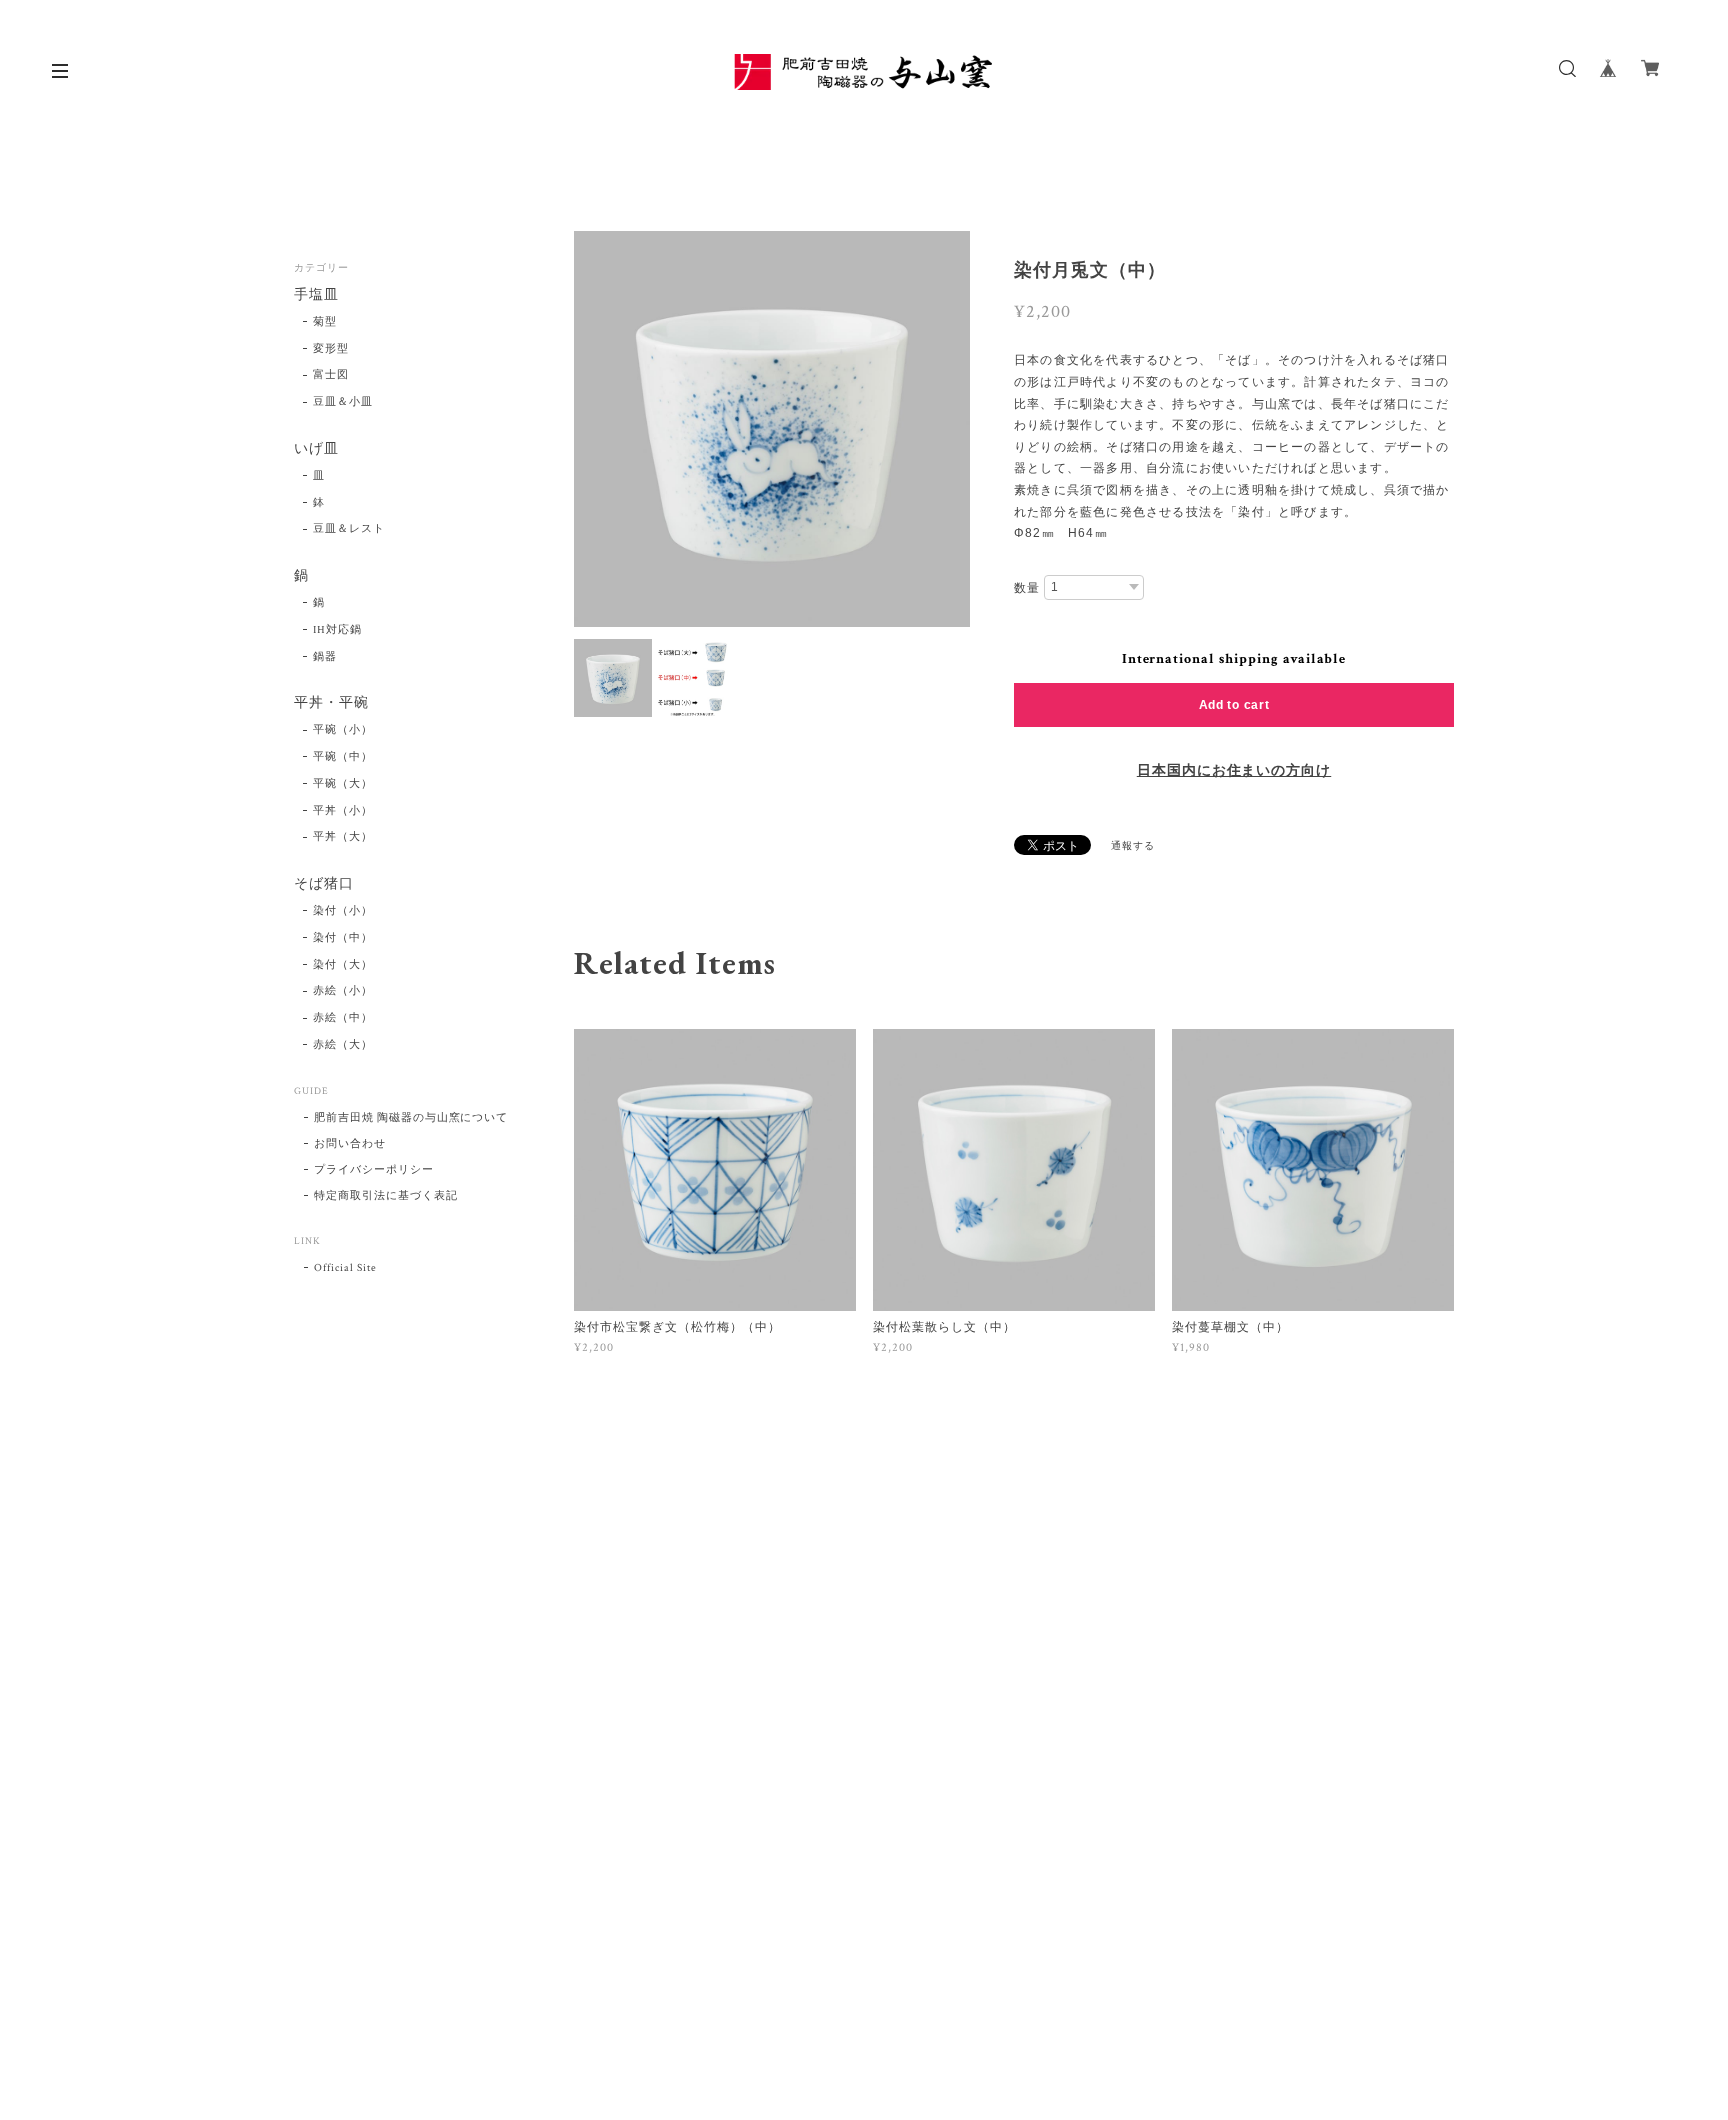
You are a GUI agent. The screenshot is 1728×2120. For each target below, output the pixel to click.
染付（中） (343, 938)
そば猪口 (324, 884)
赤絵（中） (343, 1018)
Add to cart (1234, 705)
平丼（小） (343, 811)
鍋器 (325, 657)
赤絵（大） (343, 1045)
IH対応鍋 (337, 630)
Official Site (345, 1268)
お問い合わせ (350, 1144)
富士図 (331, 375)
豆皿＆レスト (349, 529)
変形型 (331, 349)
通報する (1133, 846)
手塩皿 (316, 295)
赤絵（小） (343, 991)
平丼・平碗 (331, 703)
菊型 (325, 322)
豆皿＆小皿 (343, 402)
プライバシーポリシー (374, 1170)
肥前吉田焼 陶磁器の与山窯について (411, 1118)
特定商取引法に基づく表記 (386, 1196)
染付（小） (343, 911)
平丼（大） (343, 837)
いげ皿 (316, 449)
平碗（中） (343, 757)
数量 (1027, 588)
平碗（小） (343, 730)
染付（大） (343, 965)
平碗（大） (343, 784)
